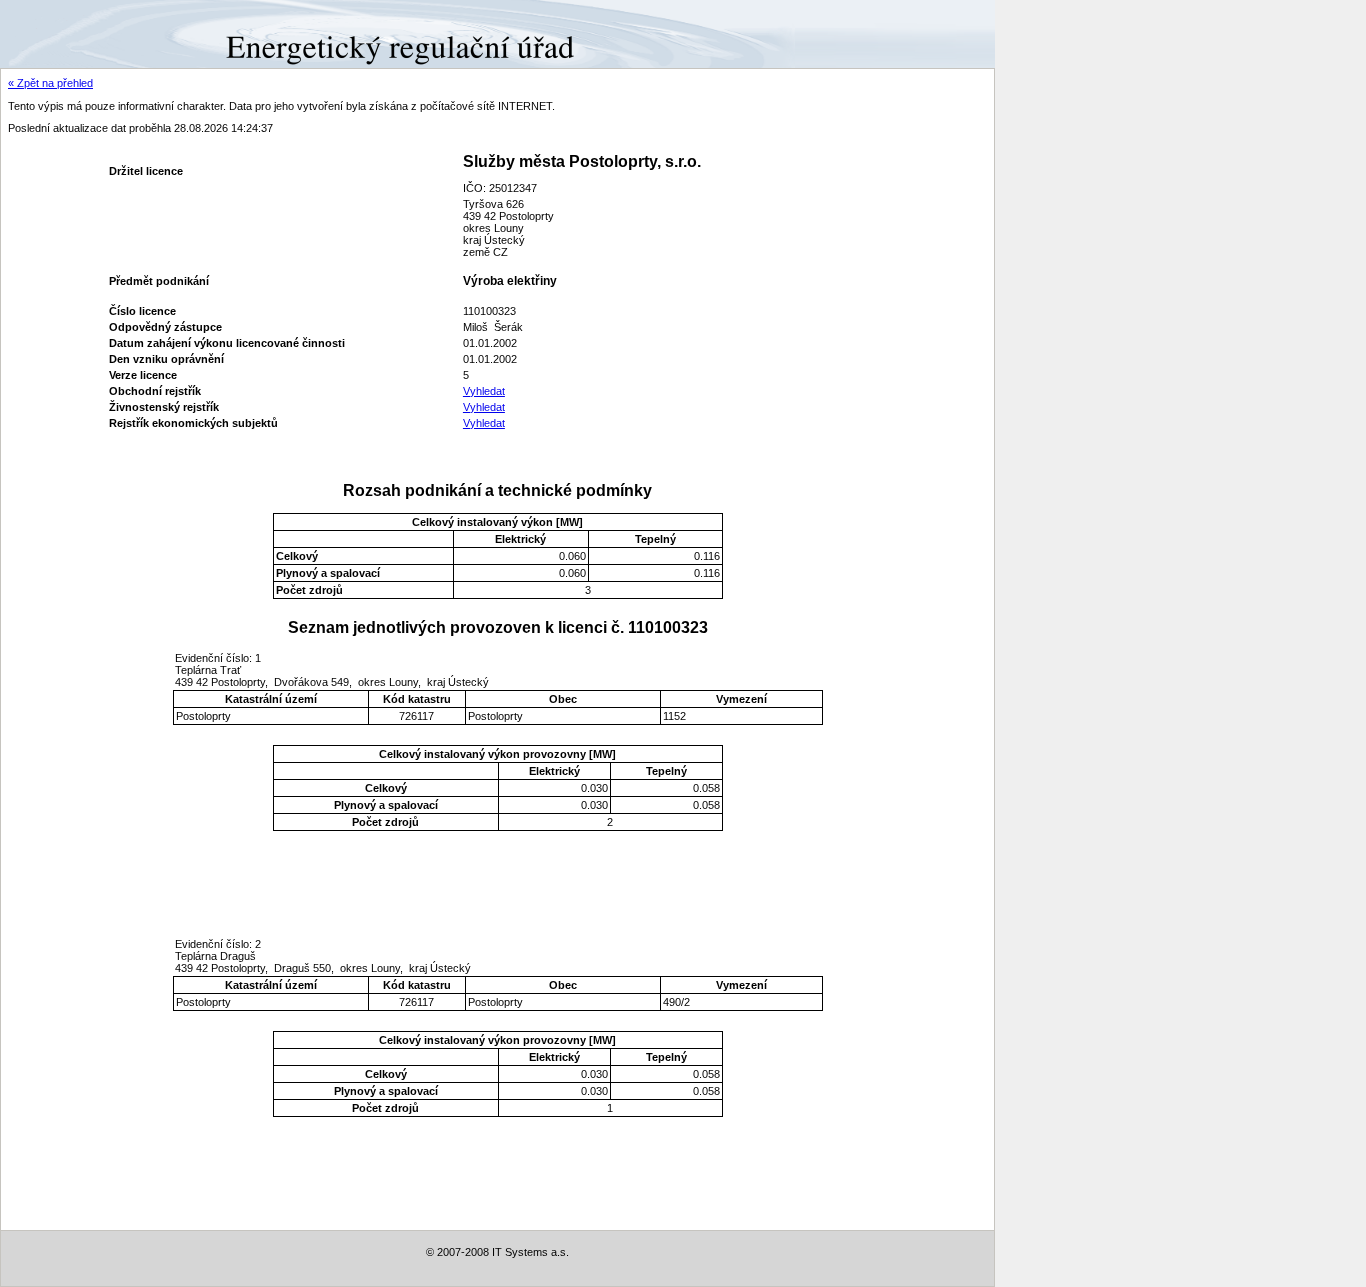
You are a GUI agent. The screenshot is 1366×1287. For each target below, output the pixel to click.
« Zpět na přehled (50, 83)
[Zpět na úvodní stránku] (72, 33)
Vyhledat (484, 391)
